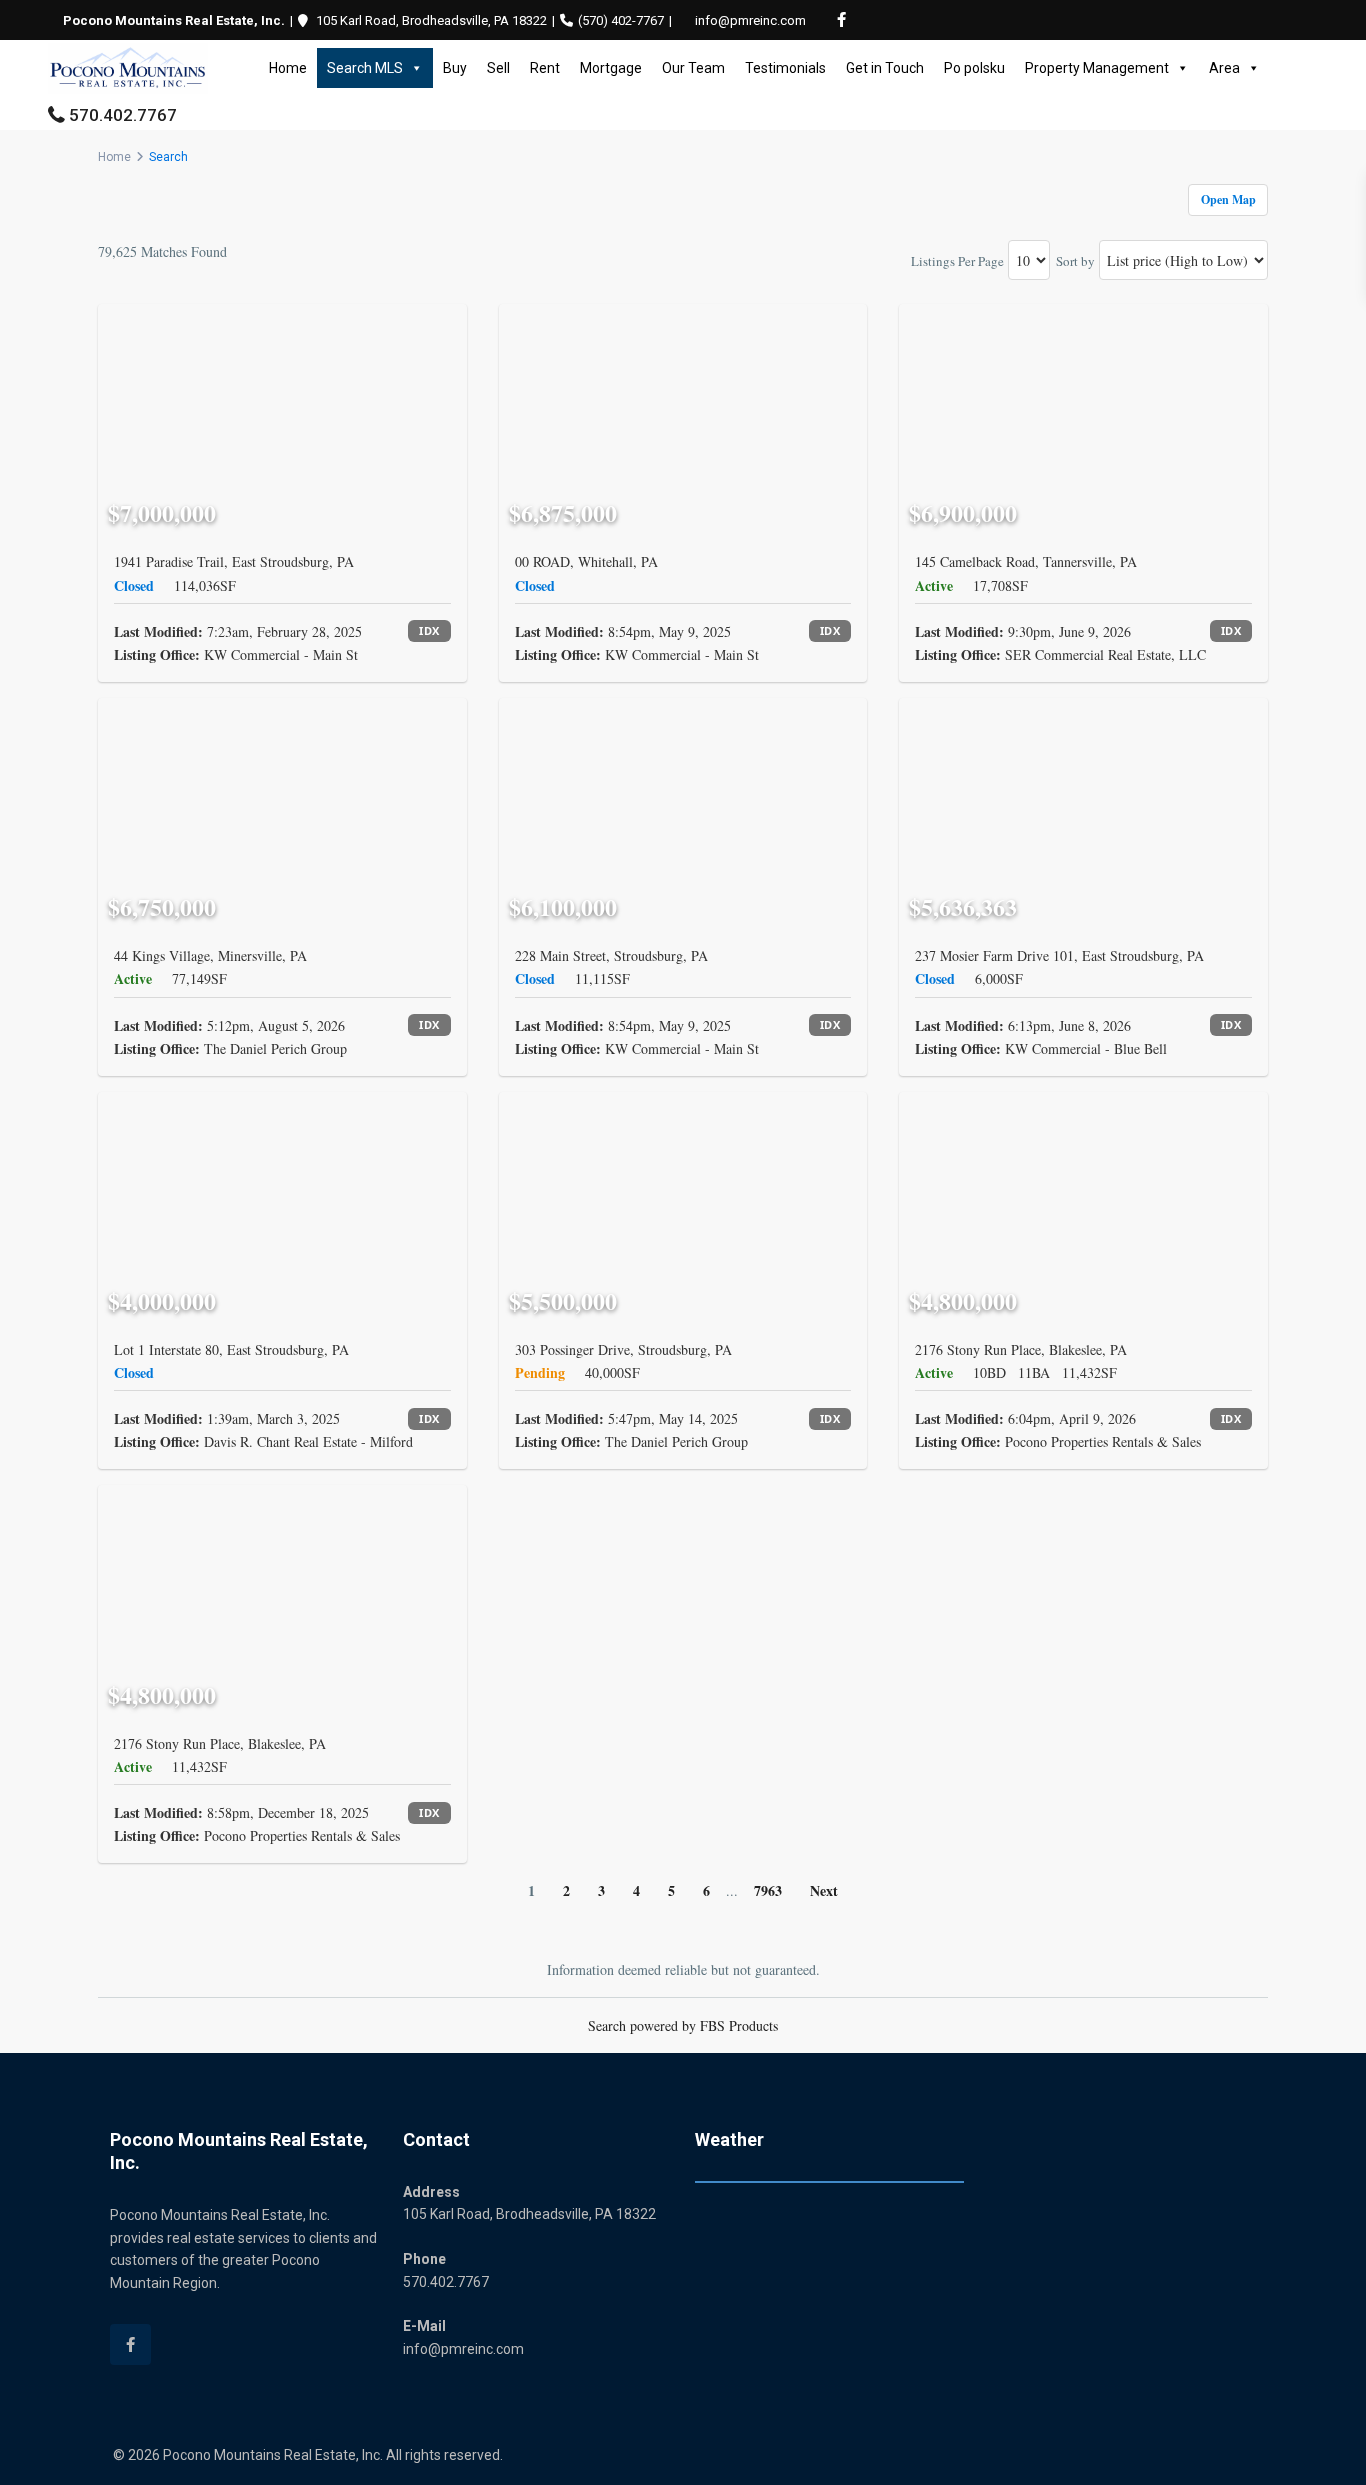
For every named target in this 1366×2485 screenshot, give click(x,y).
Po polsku (974, 68)
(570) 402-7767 (621, 20)
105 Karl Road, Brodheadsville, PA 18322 (431, 20)
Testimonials (785, 68)
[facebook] (841, 20)
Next (824, 1890)
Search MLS (365, 68)
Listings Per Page (957, 261)
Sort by (1075, 261)
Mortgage (611, 68)
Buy (455, 68)
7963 (768, 1890)
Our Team (693, 68)
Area (1224, 68)
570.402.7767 (123, 115)
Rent (545, 68)
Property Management (1097, 68)
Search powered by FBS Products (683, 2025)
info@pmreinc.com (750, 20)
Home (288, 68)
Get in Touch (885, 68)
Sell (498, 68)
